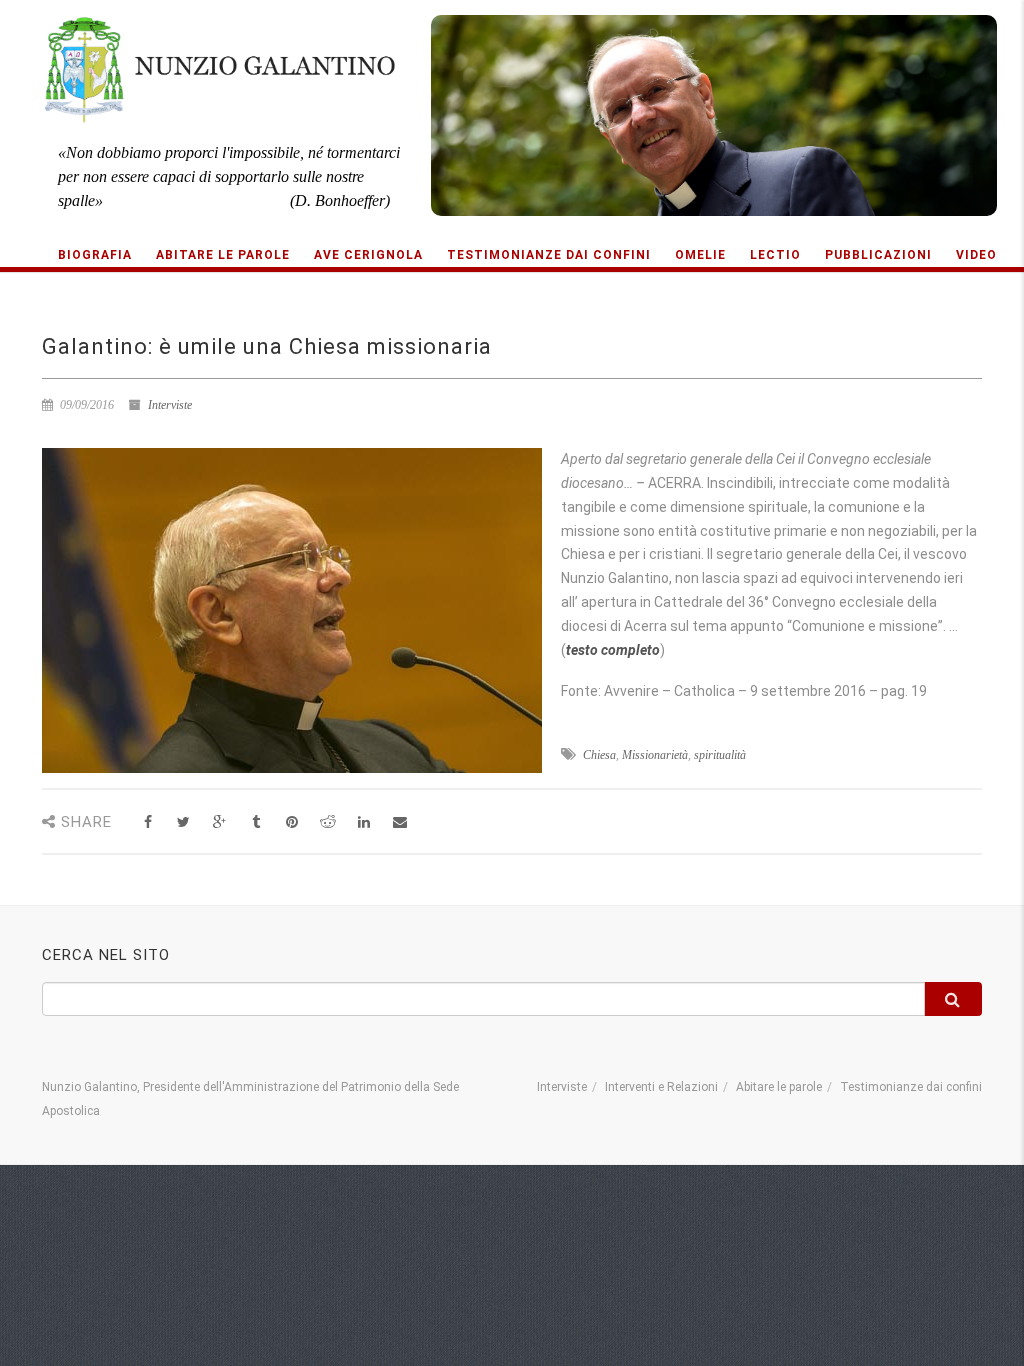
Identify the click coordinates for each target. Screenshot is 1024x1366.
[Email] (399, 822)
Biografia (95, 255)
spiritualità (720, 755)
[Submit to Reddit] (327, 822)
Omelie (700, 255)
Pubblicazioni (878, 255)
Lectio (775, 255)
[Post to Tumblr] (255, 822)
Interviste (170, 405)
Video (976, 255)
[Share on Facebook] (147, 822)
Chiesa (599, 755)
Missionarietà (655, 755)
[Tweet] (183, 822)
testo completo (613, 650)
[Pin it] (291, 822)
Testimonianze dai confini (549, 255)
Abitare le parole (223, 255)
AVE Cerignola (368, 255)
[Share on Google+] (219, 822)
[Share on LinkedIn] (363, 822)
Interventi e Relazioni (661, 1087)
